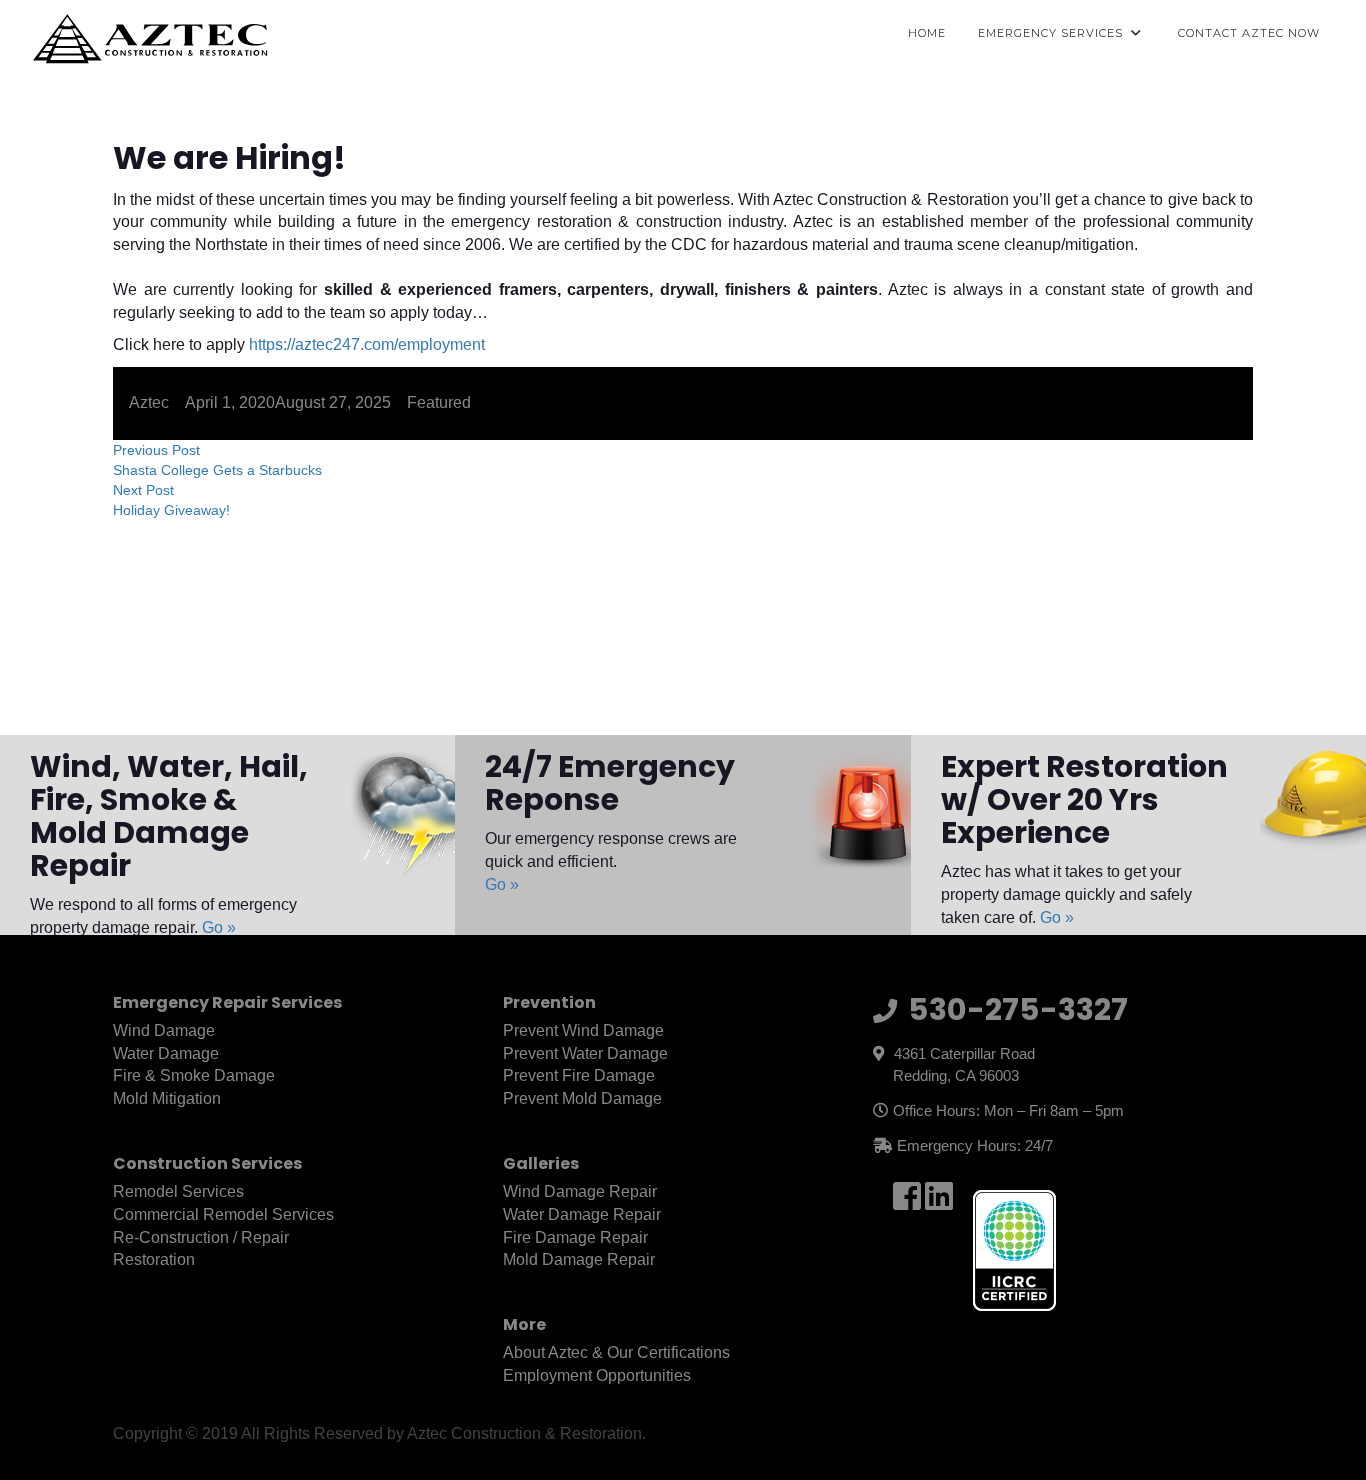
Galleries (541, 1163)
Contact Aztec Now (1249, 33)
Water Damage (166, 1053)
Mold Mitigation (167, 1098)
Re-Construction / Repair (201, 1237)
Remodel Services (178, 1191)
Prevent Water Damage (585, 1053)
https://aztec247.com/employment (367, 344)
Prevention (549, 1002)
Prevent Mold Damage (582, 1098)
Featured (439, 402)
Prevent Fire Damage (579, 1075)
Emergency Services (1050, 33)
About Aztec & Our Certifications (616, 1352)
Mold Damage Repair (579, 1259)
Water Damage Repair (582, 1214)
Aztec (149, 402)
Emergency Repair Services (227, 1002)
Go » (219, 927)
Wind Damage (164, 1030)
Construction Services (207, 1163)
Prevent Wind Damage (583, 1030)
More (524, 1324)
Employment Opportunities (597, 1375)
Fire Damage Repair (575, 1237)
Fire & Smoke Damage (194, 1075)
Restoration (154, 1259)
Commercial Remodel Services (223, 1214)
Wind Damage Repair (580, 1191)
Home (927, 33)
